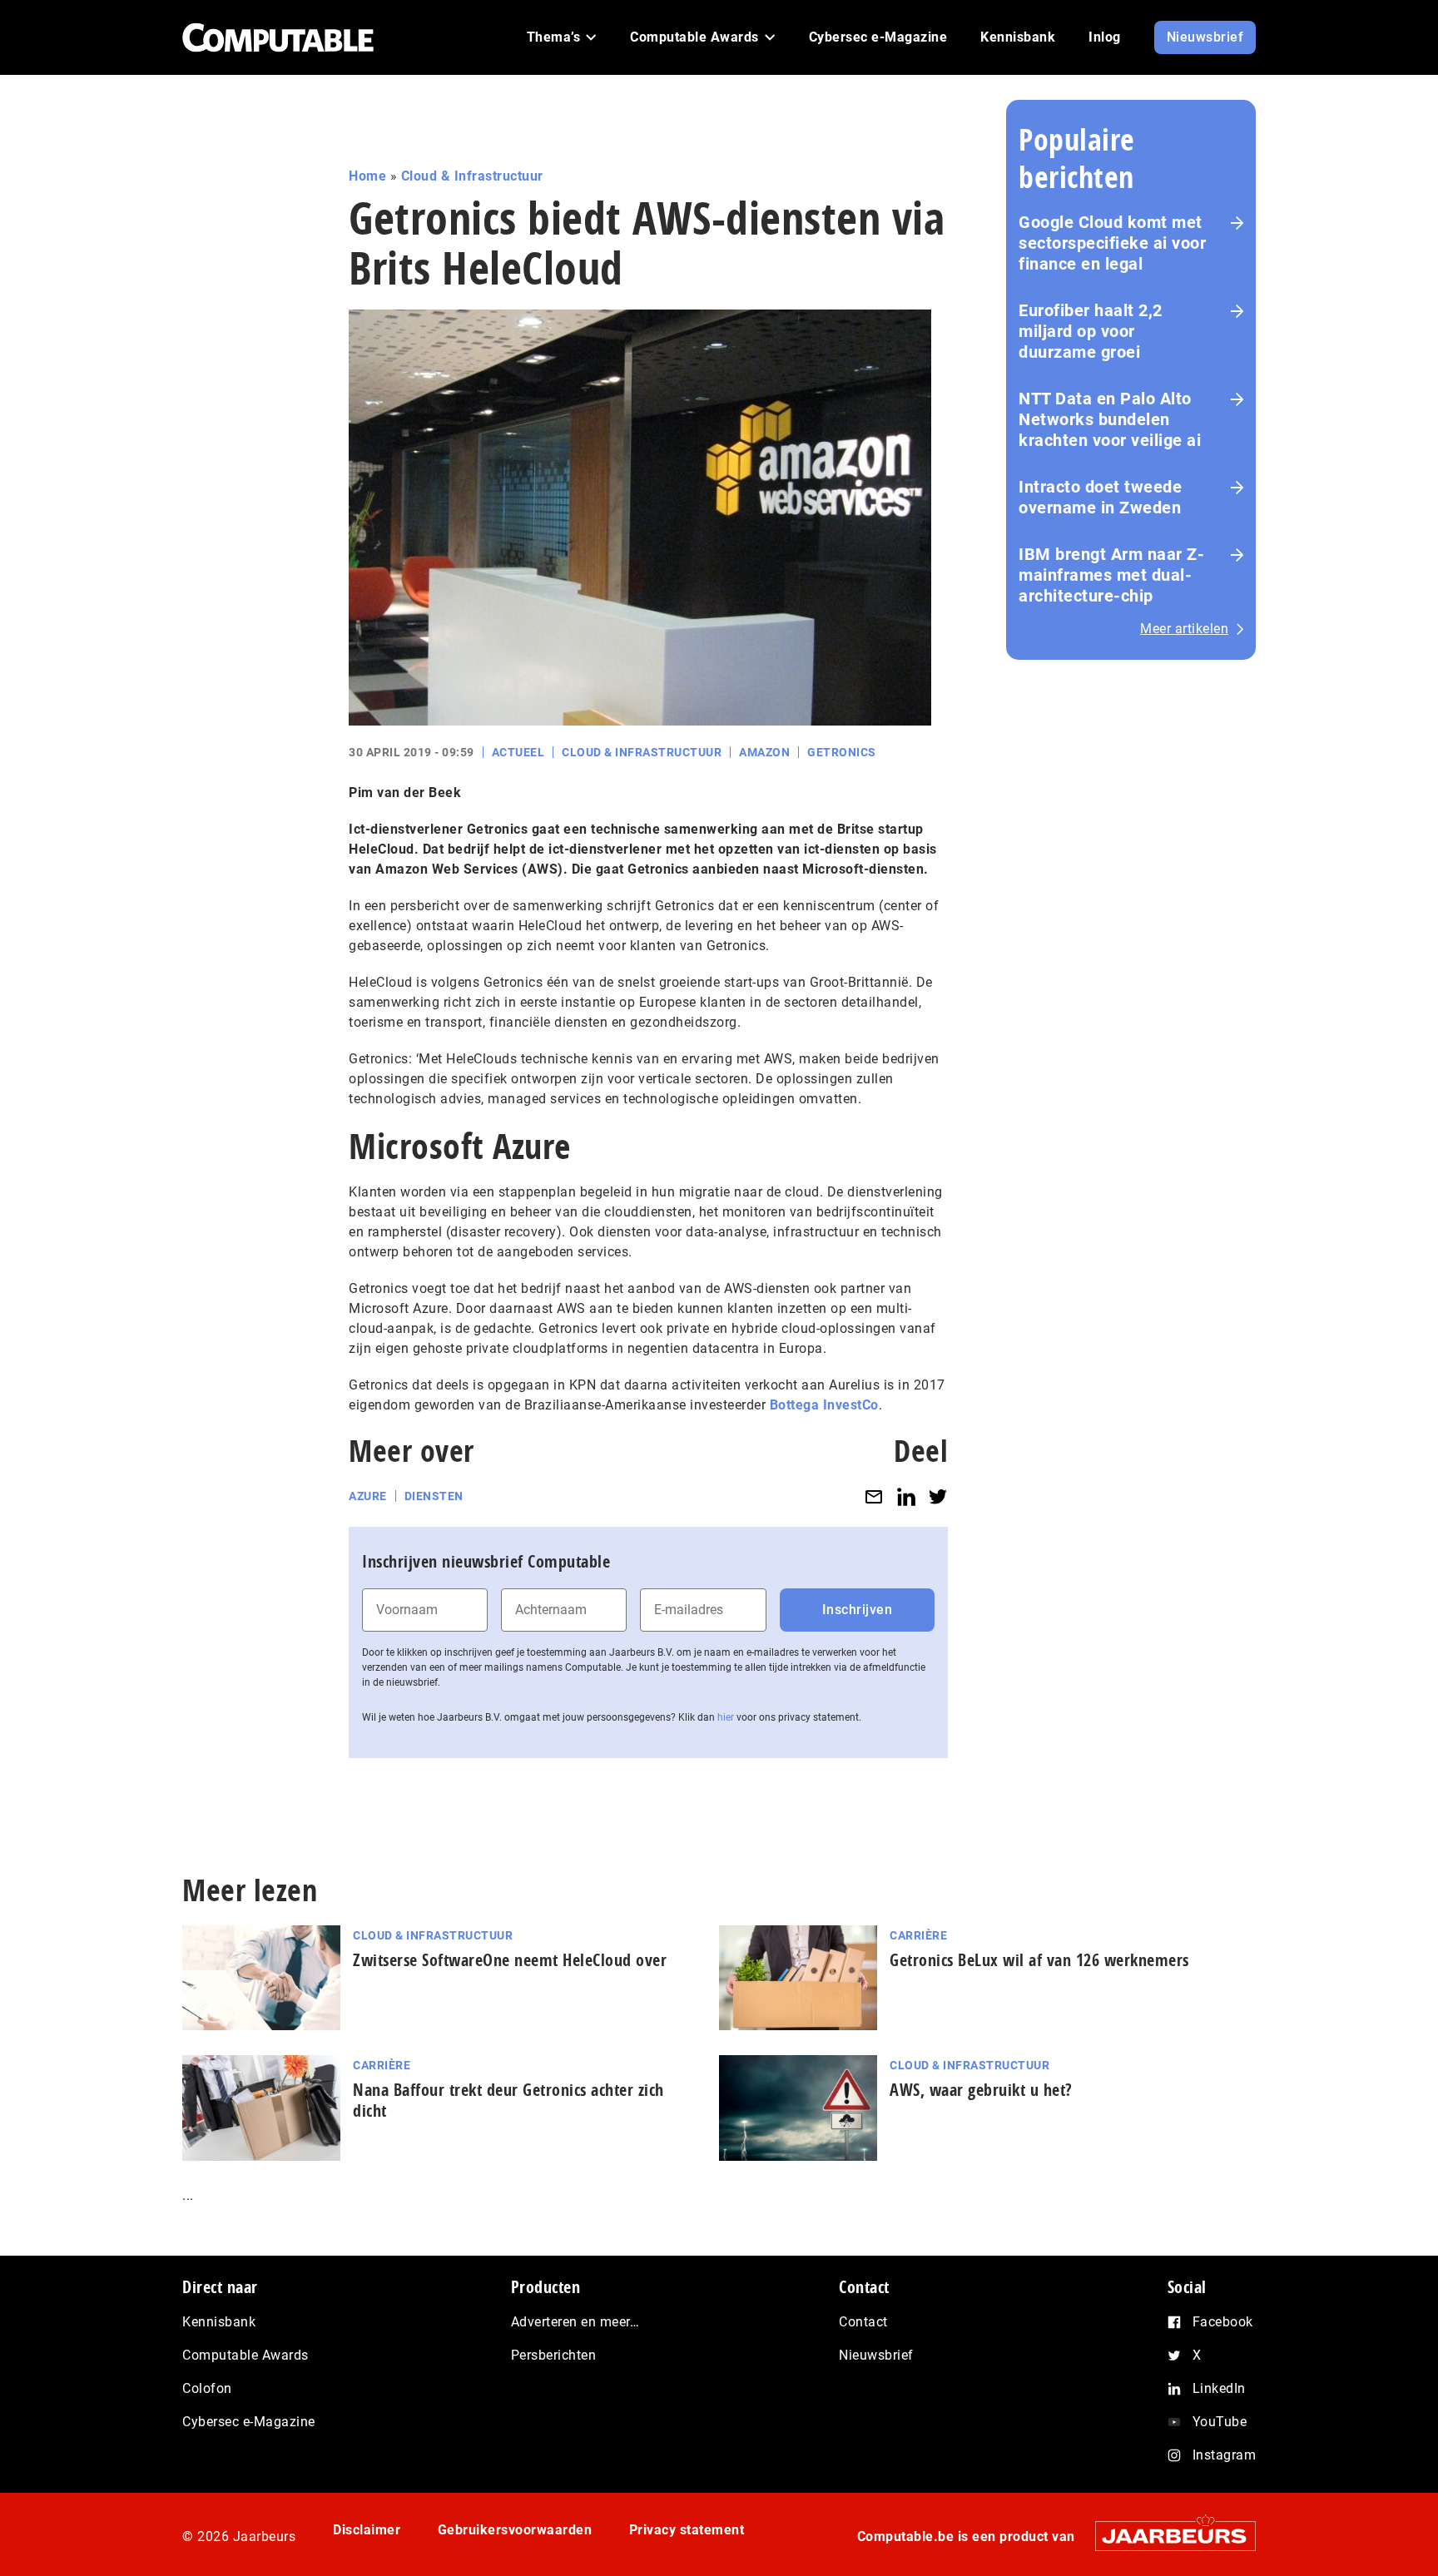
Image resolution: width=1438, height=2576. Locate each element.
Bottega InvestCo (824, 1405)
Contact (863, 2322)
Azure (368, 1496)
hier (726, 1717)
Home (367, 176)
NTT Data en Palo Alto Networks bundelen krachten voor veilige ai (1110, 419)
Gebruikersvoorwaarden (515, 2530)
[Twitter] (938, 1496)
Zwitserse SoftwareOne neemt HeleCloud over (510, 1960)
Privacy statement (687, 2530)
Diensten (434, 1496)
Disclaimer (367, 2530)
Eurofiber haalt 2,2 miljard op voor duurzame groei (1091, 331)
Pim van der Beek (405, 793)
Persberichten (554, 2355)
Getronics (842, 752)
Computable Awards (245, 2355)
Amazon (764, 752)
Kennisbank (219, 2322)
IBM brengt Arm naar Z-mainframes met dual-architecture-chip (1111, 575)
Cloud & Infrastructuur (472, 176)
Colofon (207, 2388)
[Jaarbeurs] (1167, 2536)
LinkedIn (1219, 2388)
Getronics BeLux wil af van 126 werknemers (1039, 1960)
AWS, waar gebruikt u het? (981, 2090)
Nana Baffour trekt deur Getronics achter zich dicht (508, 2100)
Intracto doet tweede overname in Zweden (1100, 497)
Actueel (518, 752)
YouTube (1220, 2422)
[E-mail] (874, 1496)
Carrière (918, 1935)
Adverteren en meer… (575, 2322)
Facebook (1223, 2322)
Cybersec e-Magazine (249, 2422)
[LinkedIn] (906, 1496)
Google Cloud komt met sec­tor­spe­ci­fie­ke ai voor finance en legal (1112, 243)
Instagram (1225, 2455)
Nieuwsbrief (876, 2355)
